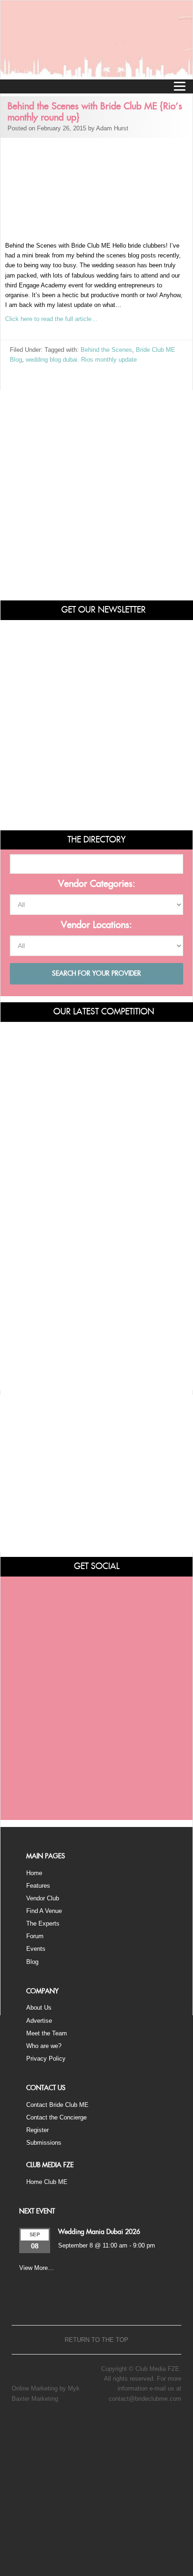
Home (34, 1873)
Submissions (44, 2143)
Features (38, 1886)
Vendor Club (43, 1898)
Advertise (39, 2021)
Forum (35, 1936)
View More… (37, 2268)
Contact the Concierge (56, 2117)
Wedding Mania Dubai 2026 (99, 2232)
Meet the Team (47, 2033)
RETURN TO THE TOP (96, 2340)
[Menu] (179, 86)
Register (37, 2130)
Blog (32, 1962)
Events (36, 1949)
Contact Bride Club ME (57, 2105)
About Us (39, 2008)
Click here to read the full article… (51, 319)
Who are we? (44, 2046)
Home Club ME (47, 2182)
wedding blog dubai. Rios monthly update (81, 360)
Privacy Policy (46, 2059)
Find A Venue (44, 1911)
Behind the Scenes (106, 350)
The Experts (43, 1923)
